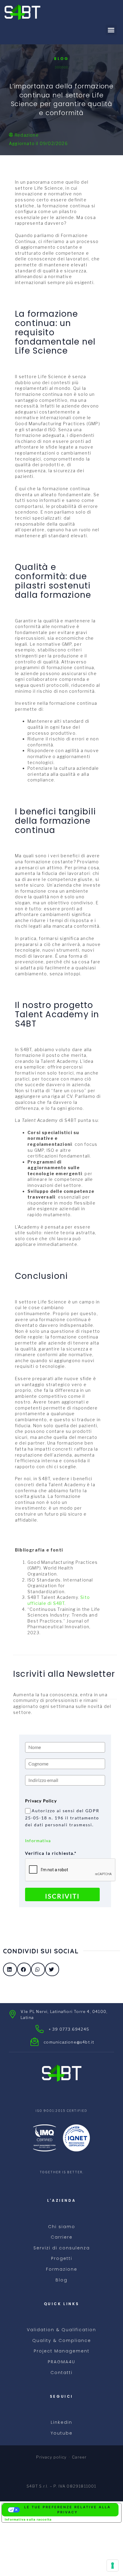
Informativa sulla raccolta (28, 2519)
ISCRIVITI (62, 1896)
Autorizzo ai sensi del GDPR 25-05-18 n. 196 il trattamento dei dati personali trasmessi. (62, 1818)
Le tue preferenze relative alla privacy (67, 2510)
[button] (111, 30)
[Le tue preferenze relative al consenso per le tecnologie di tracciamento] (113, 2566)
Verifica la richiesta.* (51, 1853)
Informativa (38, 1841)
